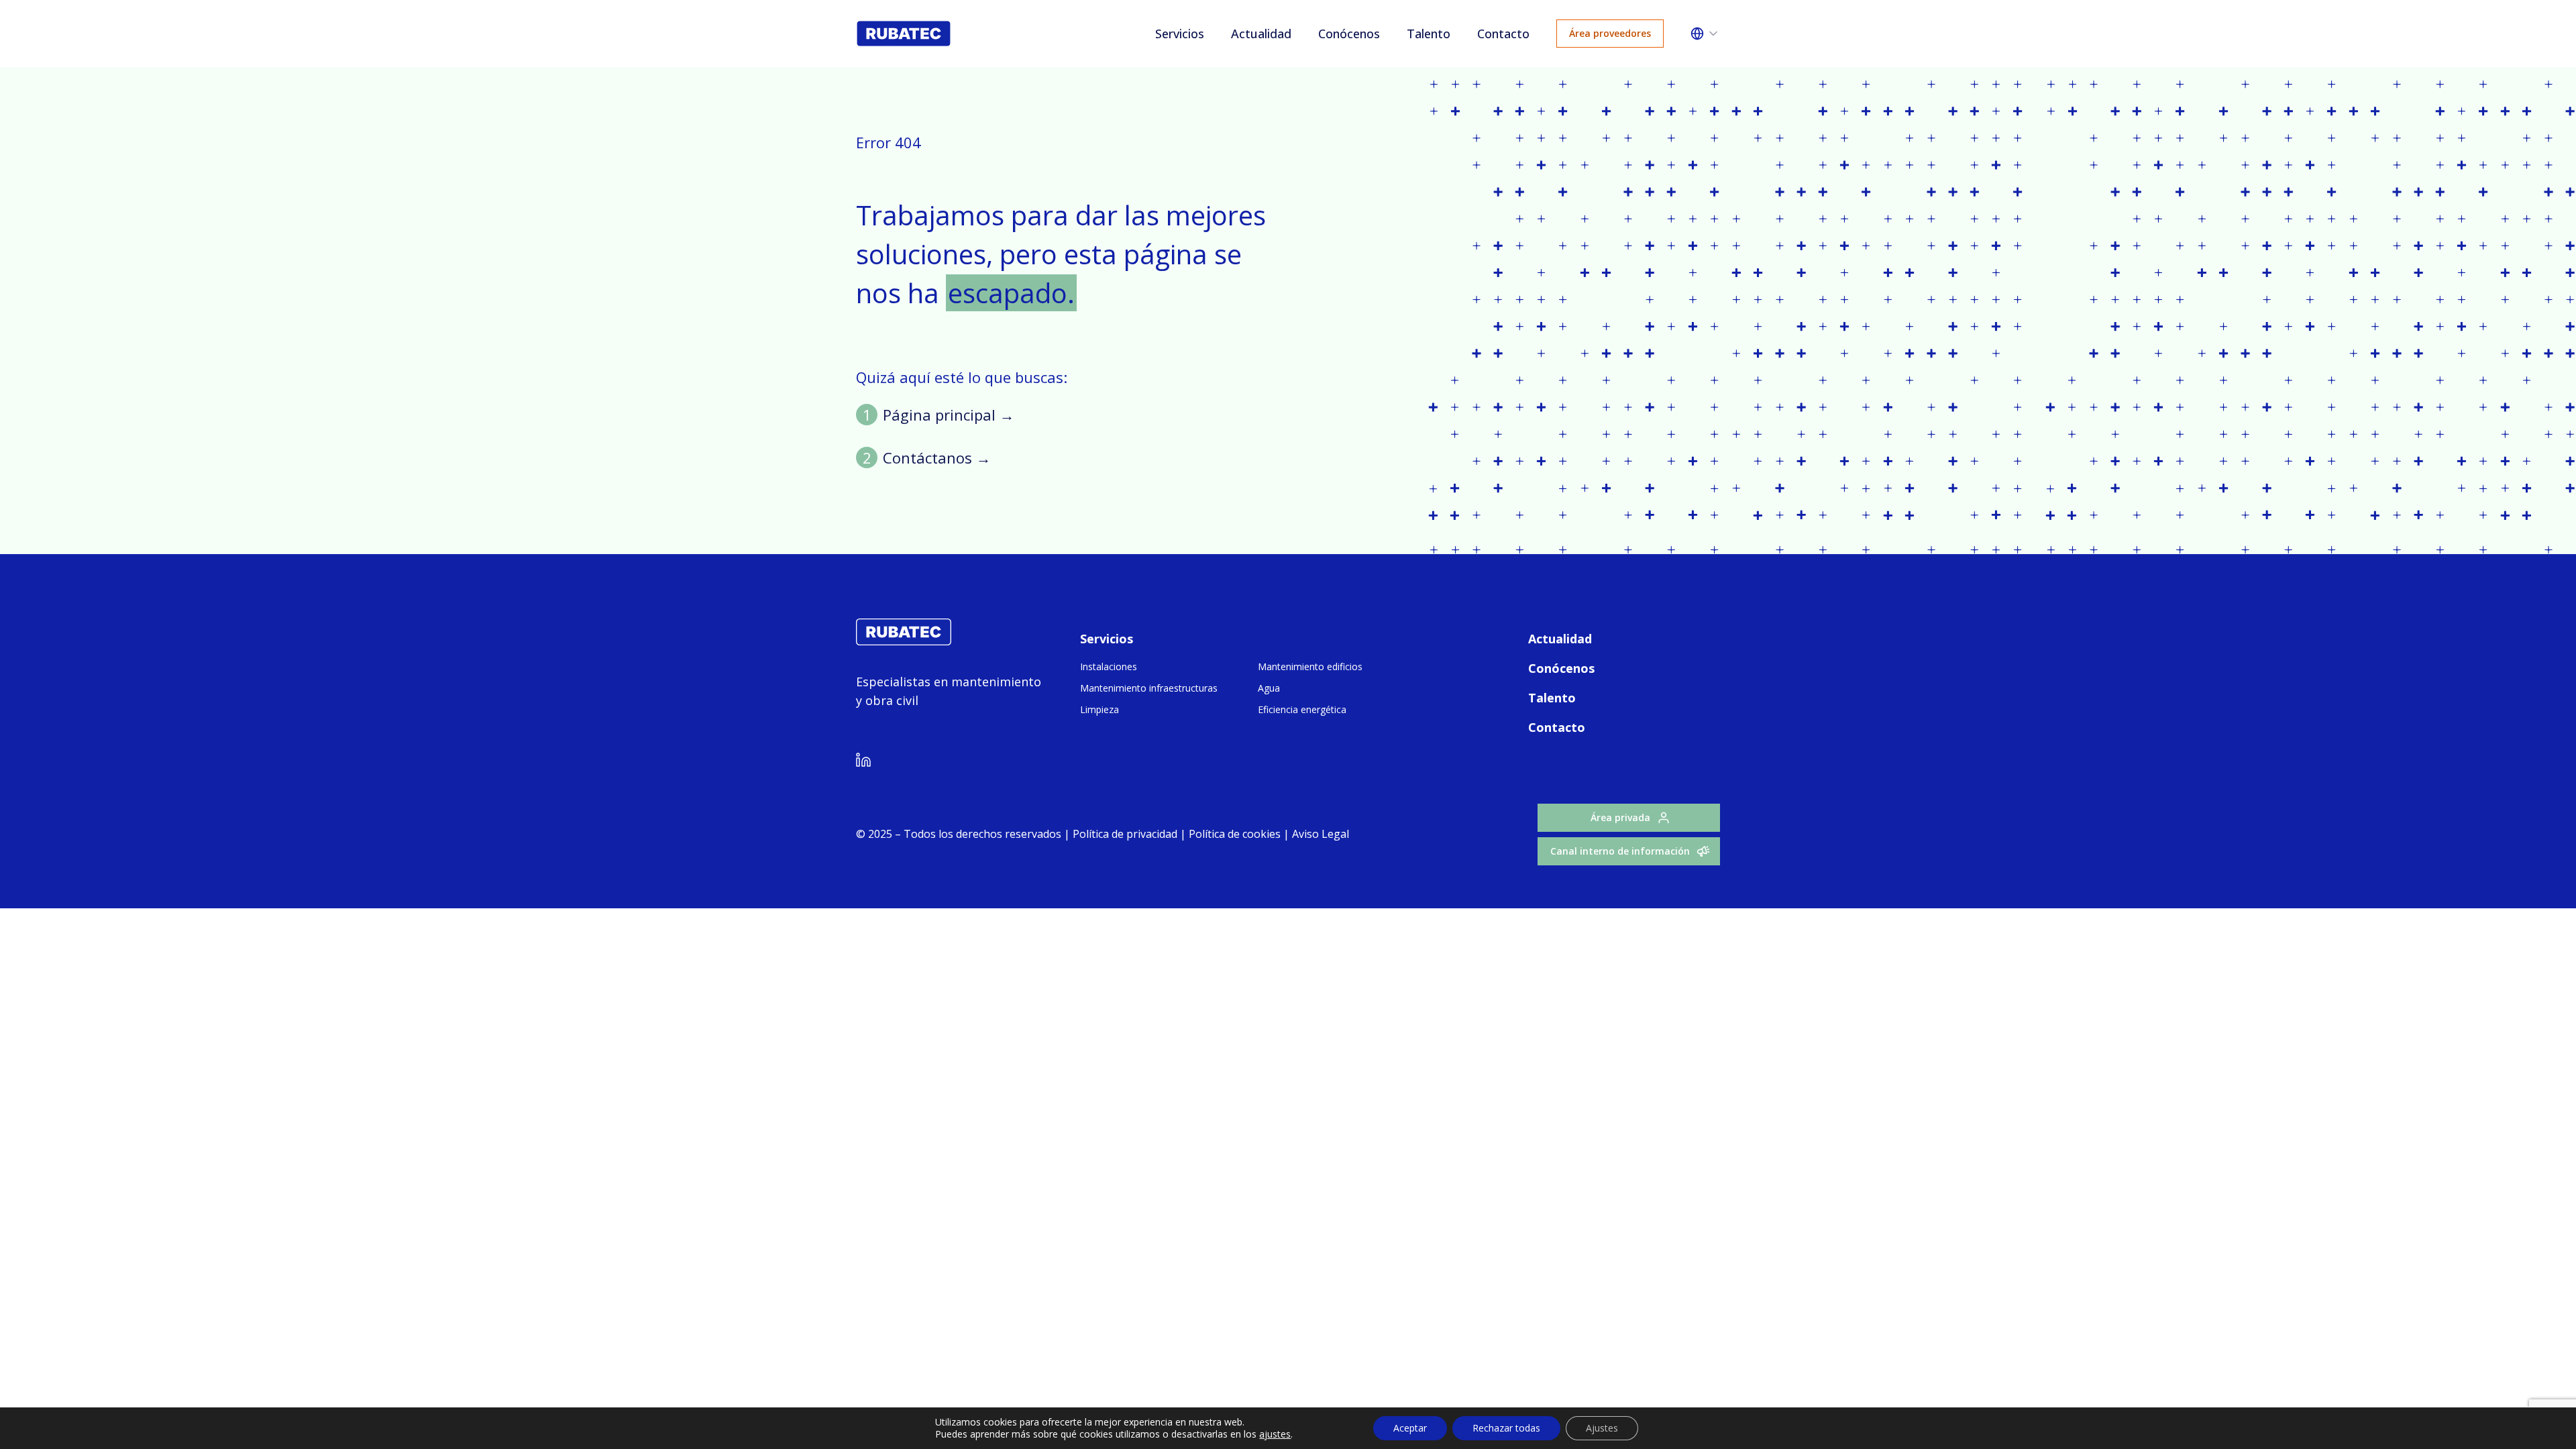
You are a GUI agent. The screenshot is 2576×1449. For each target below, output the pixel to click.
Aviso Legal (1319, 834)
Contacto (1503, 34)
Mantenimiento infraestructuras (1149, 688)
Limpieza (1099, 709)
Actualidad (1261, 34)
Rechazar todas (1506, 1428)
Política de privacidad (1125, 834)
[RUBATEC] (904, 641)
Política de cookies (1235, 834)
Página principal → (949, 415)
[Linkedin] (863, 762)
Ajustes (1602, 1428)
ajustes (1275, 1434)
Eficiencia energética (1302, 709)
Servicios (1180, 34)
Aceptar (1410, 1428)
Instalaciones (1109, 666)
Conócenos (1349, 34)
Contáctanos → (937, 458)
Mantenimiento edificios (1310, 666)
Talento (1429, 34)
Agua (1269, 688)
